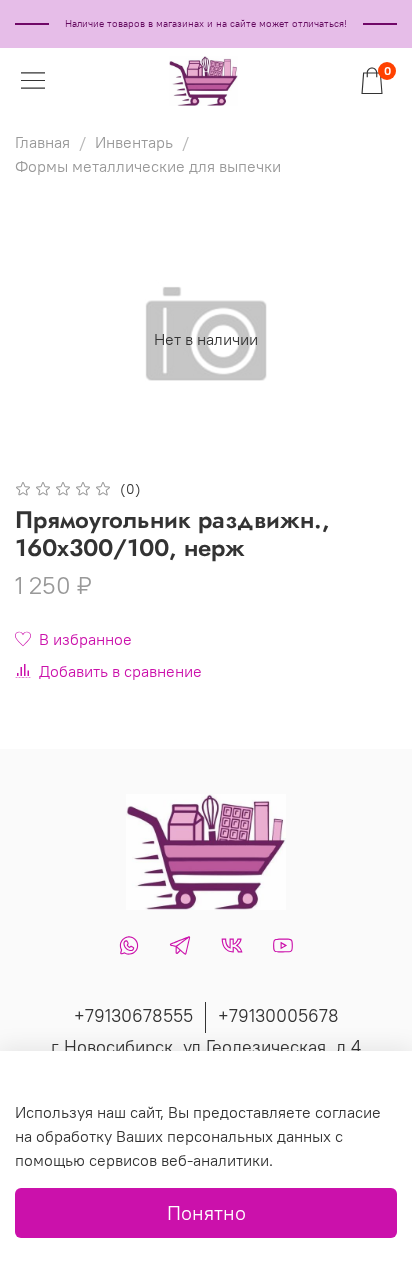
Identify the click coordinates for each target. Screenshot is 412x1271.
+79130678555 (133, 1015)
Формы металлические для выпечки (148, 166)
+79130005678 (278, 1015)
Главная (42, 142)
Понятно (206, 1212)
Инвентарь (134, 142)
